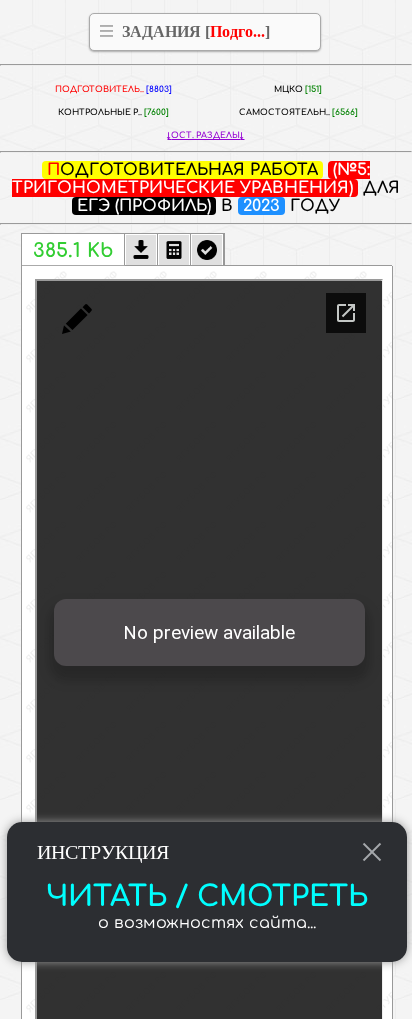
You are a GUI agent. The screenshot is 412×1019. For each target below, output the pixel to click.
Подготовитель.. (113, 89)
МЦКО (298, 89)
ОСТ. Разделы (205, 135)
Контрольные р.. (113, 112)
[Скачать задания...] (141, 252)
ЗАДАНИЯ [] (196, 31)
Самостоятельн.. (298, 112)
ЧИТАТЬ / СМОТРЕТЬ (207, 897)
